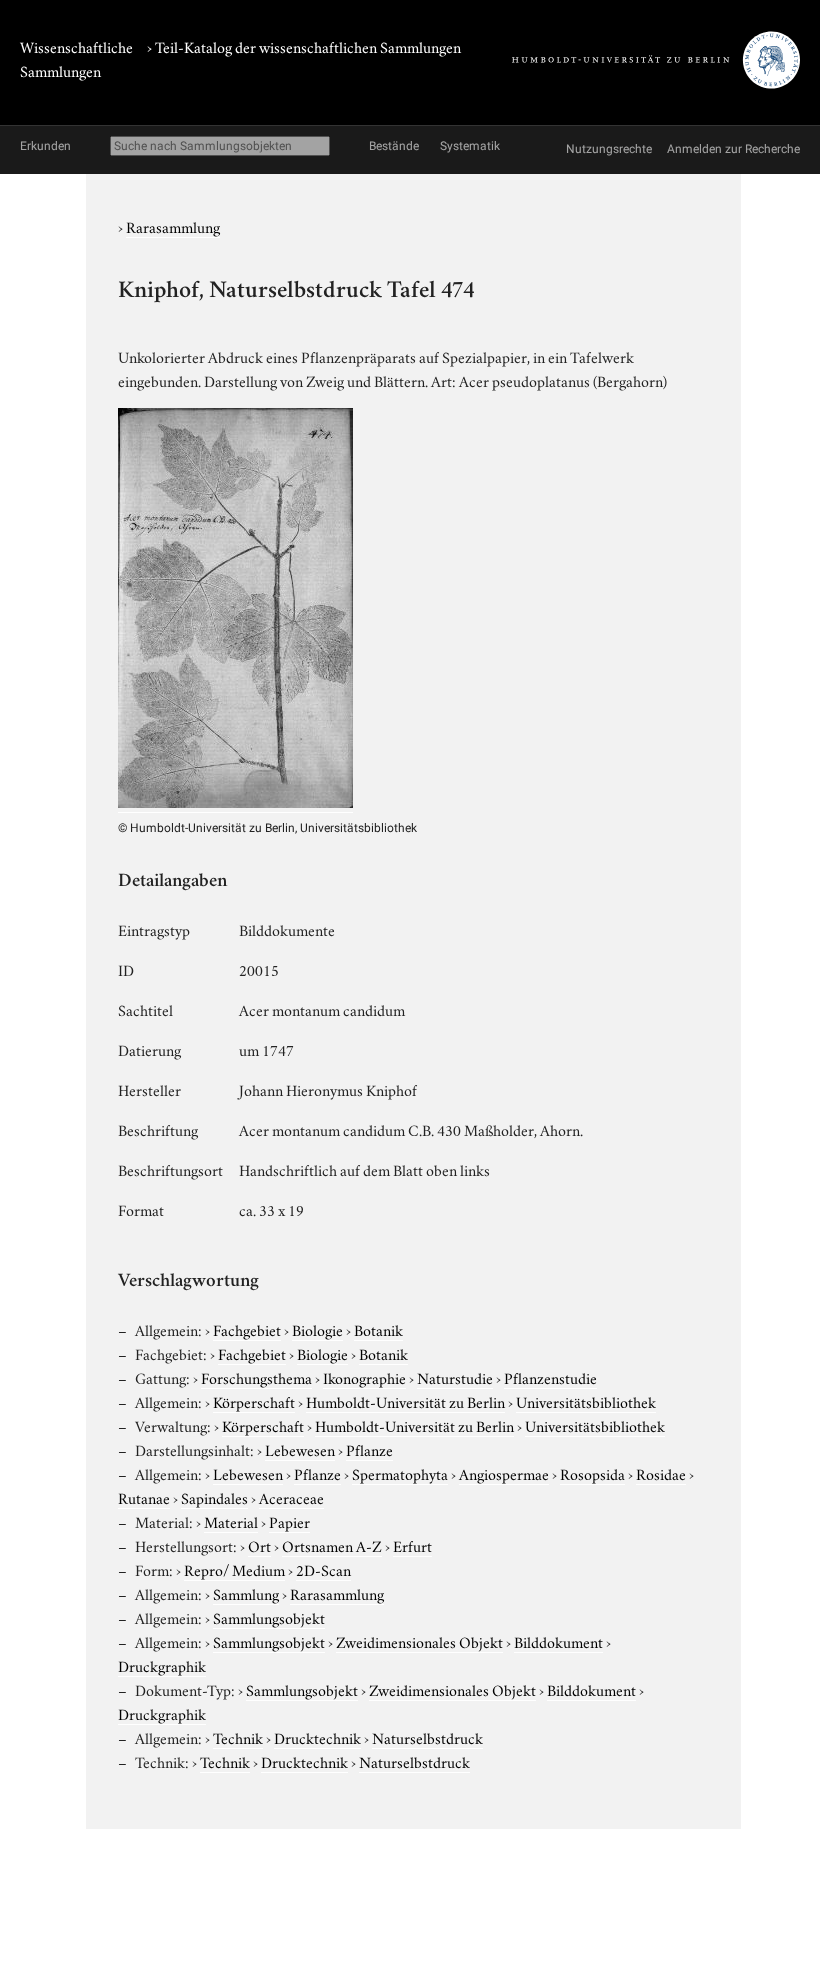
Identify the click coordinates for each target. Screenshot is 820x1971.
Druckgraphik (162, 1665)
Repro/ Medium (234, 1569)
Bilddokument (558, 1641)
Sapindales (214, 1497)
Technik (238, 1737)
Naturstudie (455, 1377)
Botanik (378, 1329)
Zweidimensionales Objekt (419, 1641)
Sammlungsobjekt (269, 1617)
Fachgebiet (247, 1329)
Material (231, 1521)
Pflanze (369, 1449)
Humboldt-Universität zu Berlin (405, 1401)
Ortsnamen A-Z (332, 1545)
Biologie (317, 1329)
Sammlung (246, 1593)
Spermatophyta (400, 1473)
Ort (259, 1545)
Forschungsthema (256, 1377)
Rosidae (661, 1473)
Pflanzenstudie (550, 1377)
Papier (289, 1521)
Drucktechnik (317, 1737)
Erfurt (412, 1545)
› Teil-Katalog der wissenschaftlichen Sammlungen (304, 46)
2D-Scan (323, 1569)
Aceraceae (291, 1497)
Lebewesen (300, 1449)
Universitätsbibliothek (586, 1401)
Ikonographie (364, 1377)
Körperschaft (254, 1401)
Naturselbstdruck (427, 1737)
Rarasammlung (173, 226)
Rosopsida (592, 1473)
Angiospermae (504, 1473)
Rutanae (144, 1497)
